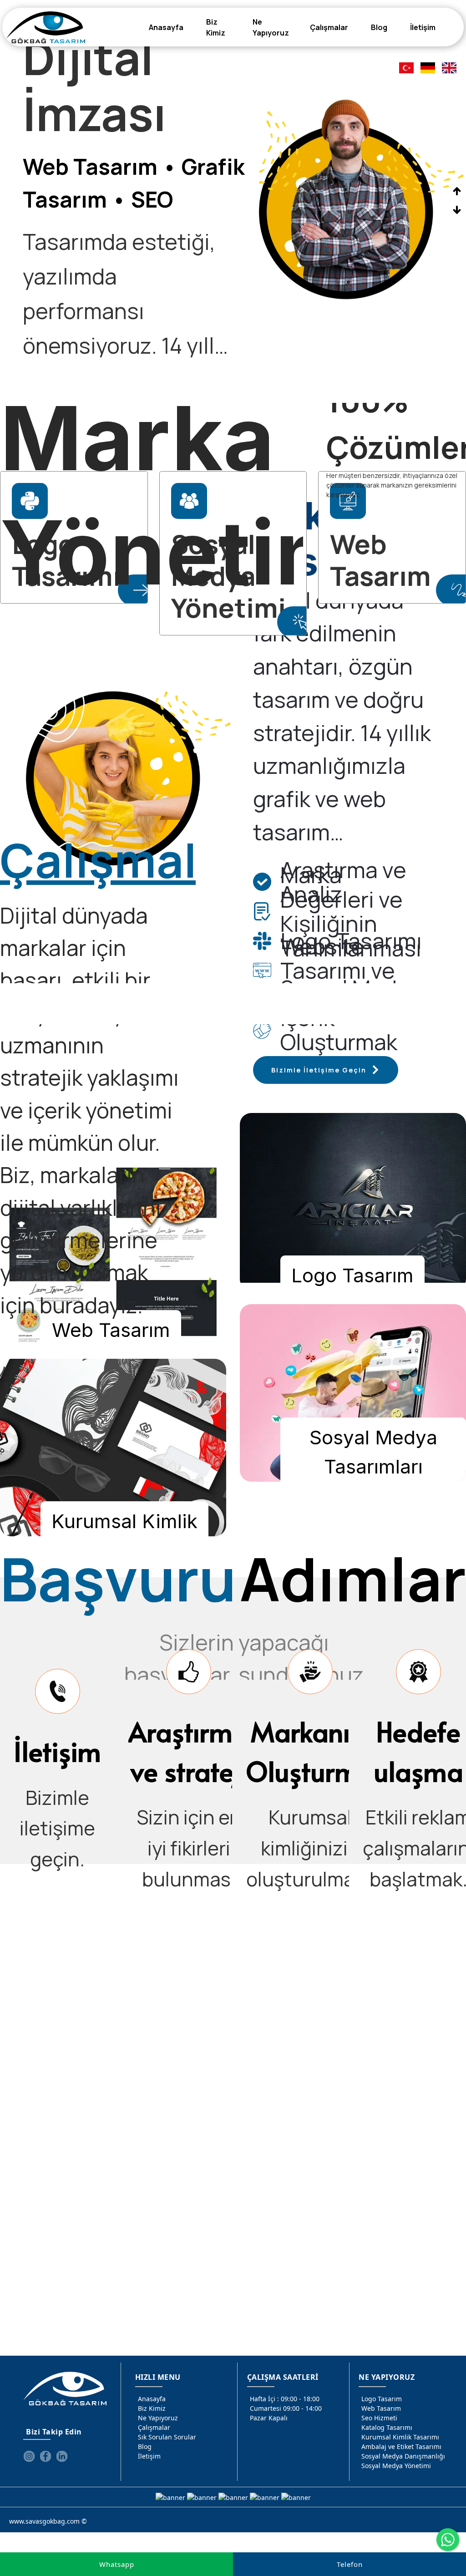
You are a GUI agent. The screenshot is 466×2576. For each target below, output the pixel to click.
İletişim (149, 2456)
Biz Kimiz (152, 2408)
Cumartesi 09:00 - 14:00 (286, 2408)
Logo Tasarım (382, 2399)
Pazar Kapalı (269, 2418)
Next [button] (457, 210)
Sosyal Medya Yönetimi (396, 2466)
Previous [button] (457, 191)
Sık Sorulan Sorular (167, 2437)
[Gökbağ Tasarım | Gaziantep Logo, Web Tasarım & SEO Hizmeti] (46, 27)
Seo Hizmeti (379, 2418)
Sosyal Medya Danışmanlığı (403, 2456)
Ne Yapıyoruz (158, 2418)
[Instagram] (29, 2456)
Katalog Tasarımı (387, 2427)
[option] (233, 201)
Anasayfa (152, 2399)
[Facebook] (46, 2456)
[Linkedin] (62, 2456)
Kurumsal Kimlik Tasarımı (400, 2437)
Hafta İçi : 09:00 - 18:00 (285, 2399)
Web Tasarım (381, 2408)
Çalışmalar (154, 2427)
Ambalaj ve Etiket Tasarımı (401, 2446)
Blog (145, 2446)
